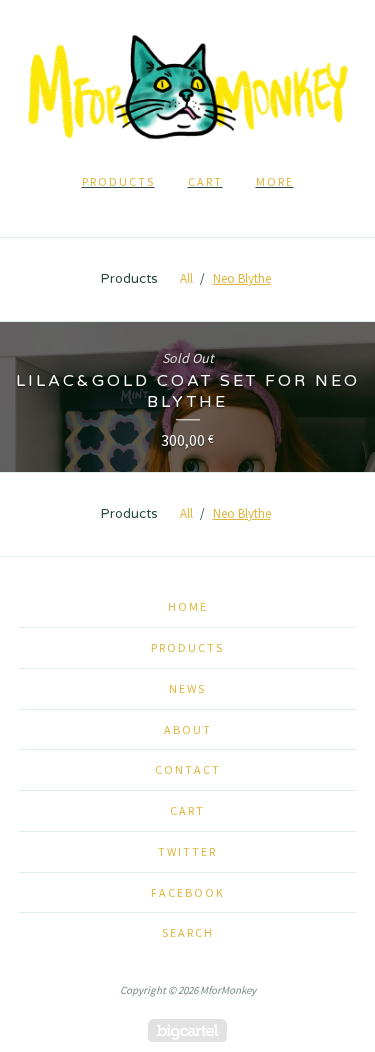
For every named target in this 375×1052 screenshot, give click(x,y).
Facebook (188, 892)
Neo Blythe (242, 278)
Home (188, 606)
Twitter (187, 851)
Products (118, 181)
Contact (188, 769)
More (275, 181)
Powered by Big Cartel (187, 1030)
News (187, 688)
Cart (205, 181)
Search (188, 932)
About (188, 729)
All (186, 278)
